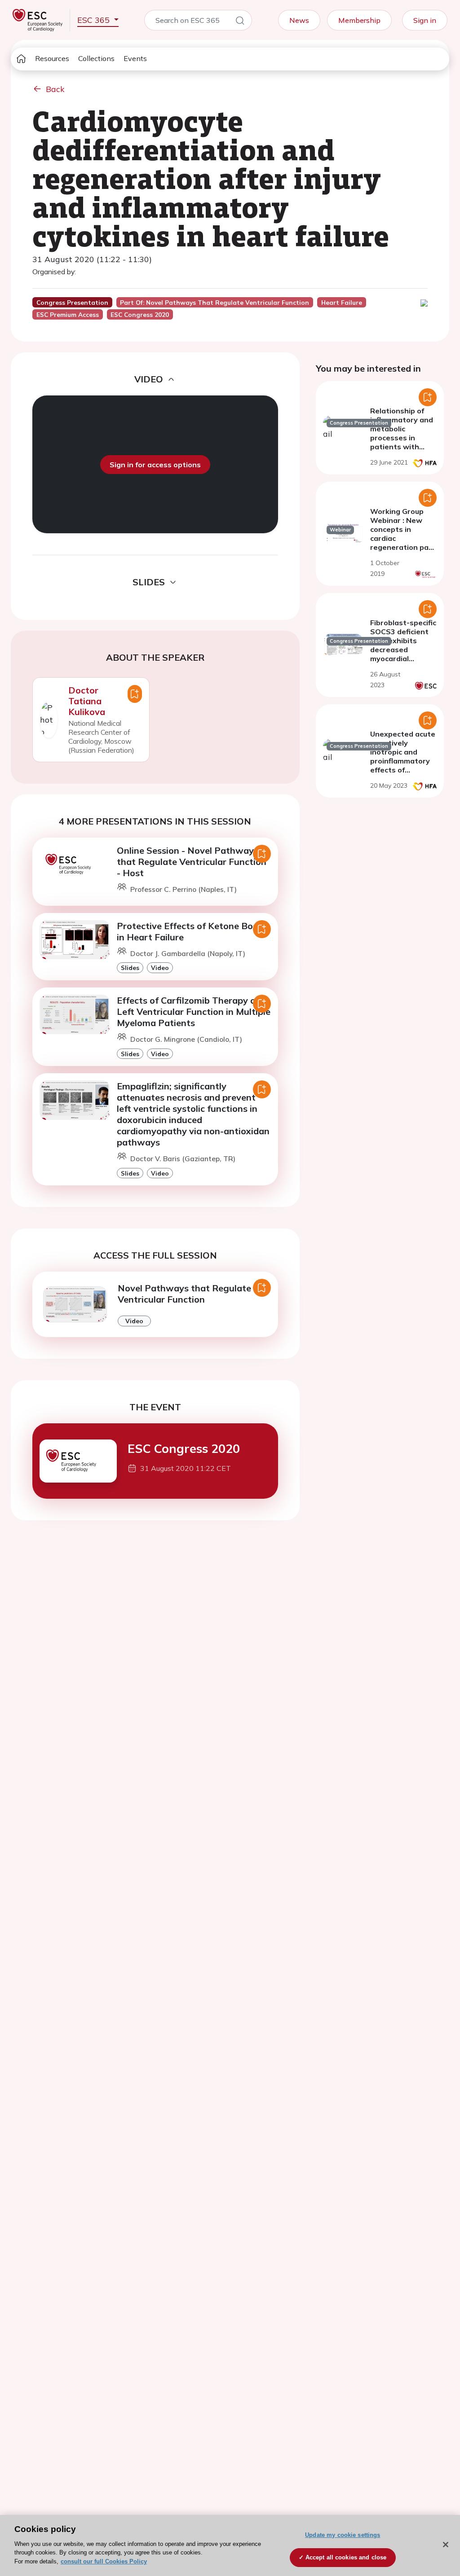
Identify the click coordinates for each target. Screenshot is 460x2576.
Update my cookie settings (343, 2535)
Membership (359, 20)
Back (55, 89)
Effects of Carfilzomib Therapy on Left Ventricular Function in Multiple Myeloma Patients (194, 1012)
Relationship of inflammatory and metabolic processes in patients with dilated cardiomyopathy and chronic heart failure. (402, 447)
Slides (130, 968)
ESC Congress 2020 (184, 1448)
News (299, 20)
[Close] (446, 2545)
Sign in (425, 20)
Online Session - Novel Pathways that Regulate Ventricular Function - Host (192, 862)
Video (160, 968)
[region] (230, 2545)
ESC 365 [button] (95, 20)
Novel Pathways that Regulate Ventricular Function (184, 1294)
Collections (96, 58)
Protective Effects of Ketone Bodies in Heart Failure (193, 931)
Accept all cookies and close (346, 2557)
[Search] (240, 22)
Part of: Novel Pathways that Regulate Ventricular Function (215, 303)
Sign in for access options (155, 465)
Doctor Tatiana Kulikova (87, 701)
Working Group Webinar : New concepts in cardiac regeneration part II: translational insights (403, 538)
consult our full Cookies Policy (104, 2561)
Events (135, 58)
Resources (52, 58)
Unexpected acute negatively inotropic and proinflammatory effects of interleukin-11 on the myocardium (403, 761)
